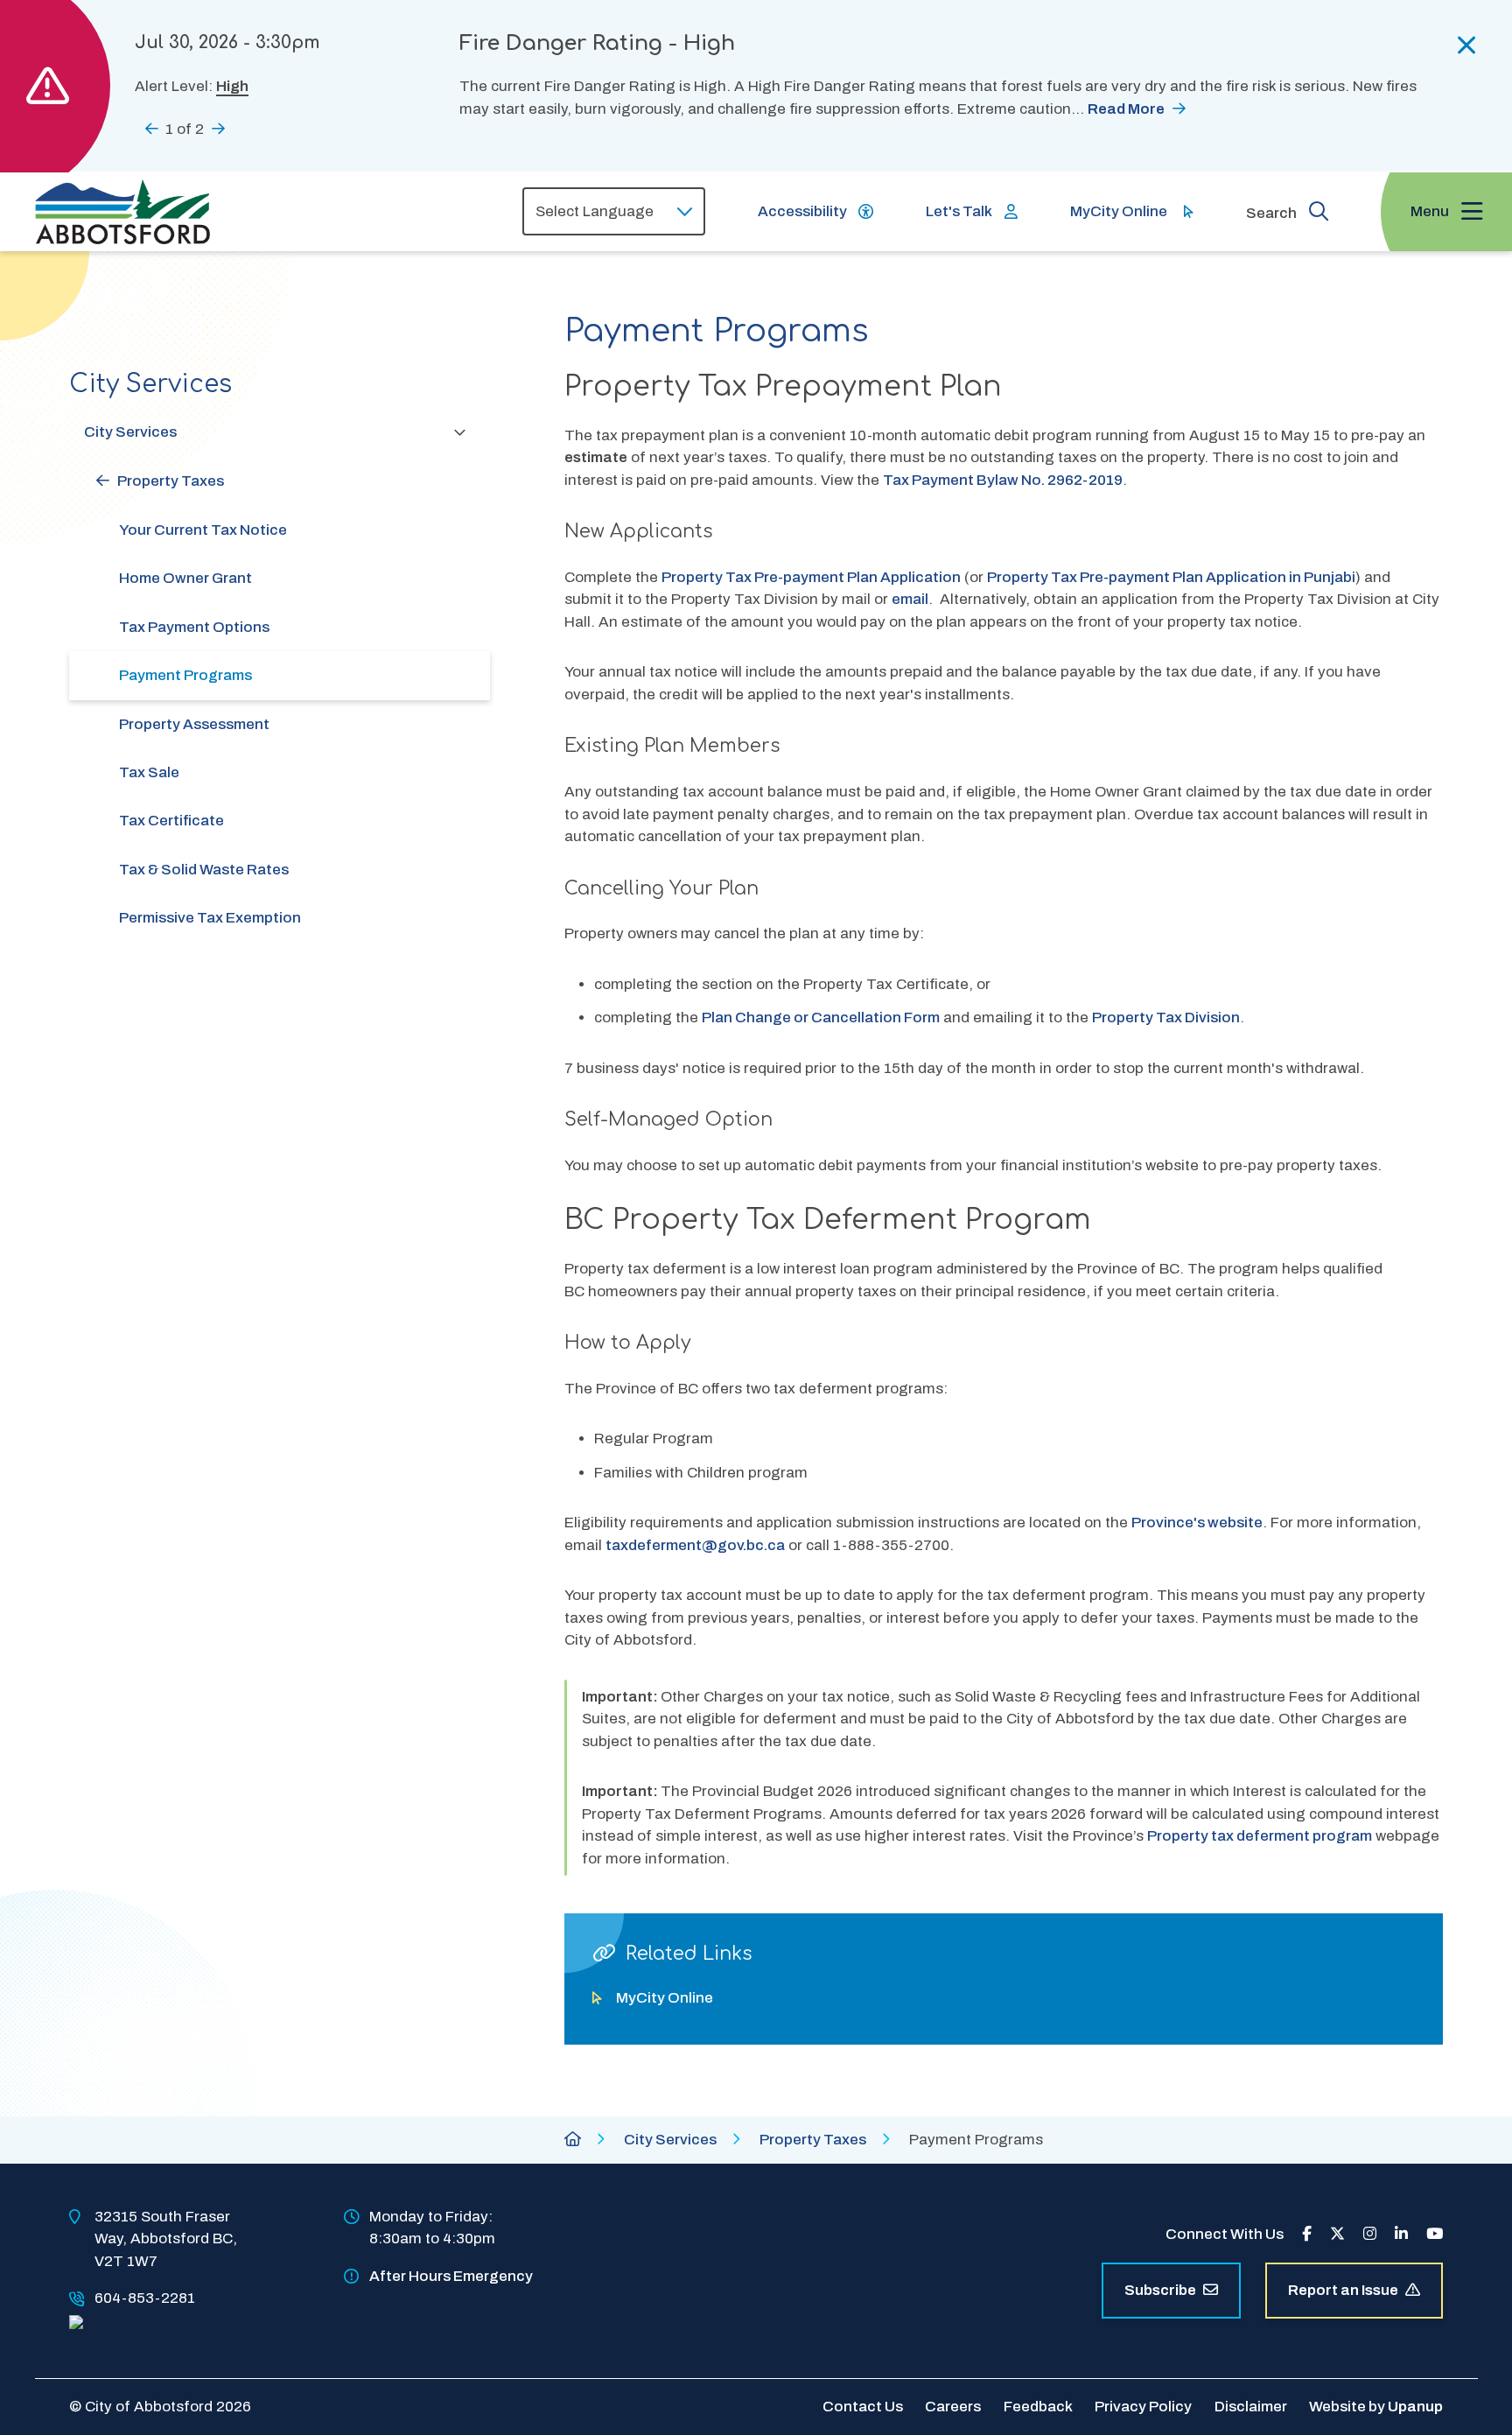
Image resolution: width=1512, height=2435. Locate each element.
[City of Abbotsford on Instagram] (1370, 2234)
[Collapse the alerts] (1467, 46)
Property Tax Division (1166, 1018)
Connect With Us (1225, 2234)
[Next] (218, 128)
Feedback (1038, 2407)
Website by (1376, 2407)
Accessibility (802, 211)
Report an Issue (1343, 2290)
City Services (130, 432)
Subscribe (1160, 2290)
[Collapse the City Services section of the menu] (460, 432)
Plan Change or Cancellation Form (821, 1018)
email (910, 599)
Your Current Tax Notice (203, 530)
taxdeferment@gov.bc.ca (695, 1545)
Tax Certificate (171, 821)
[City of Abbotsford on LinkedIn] (1401, 2234)
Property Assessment (194, 724)
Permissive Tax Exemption (210, 918)
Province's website (1197, 1523)
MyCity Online (1119, 211)
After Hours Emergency (451, 2276)
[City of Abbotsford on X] (1337, 2234)
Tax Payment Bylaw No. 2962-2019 (1003, 480)
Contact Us (863, 2407)
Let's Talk (959, 211)
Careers (953, 2407)
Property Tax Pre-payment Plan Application (811, 577)
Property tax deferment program (1260, 1836)
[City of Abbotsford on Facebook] (1307, 2234)
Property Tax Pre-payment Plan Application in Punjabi (1171, 577)
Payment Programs (185, 675)
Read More (1126, 109)
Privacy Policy (1143, 2407)
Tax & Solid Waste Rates (204, 870)
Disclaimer (1251, 2407)
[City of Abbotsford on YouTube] (1435, 2234)
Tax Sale (149, 772)
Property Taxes (171, 481)
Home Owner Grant (185, 578)
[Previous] (152, 128)
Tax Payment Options (194, 627)
